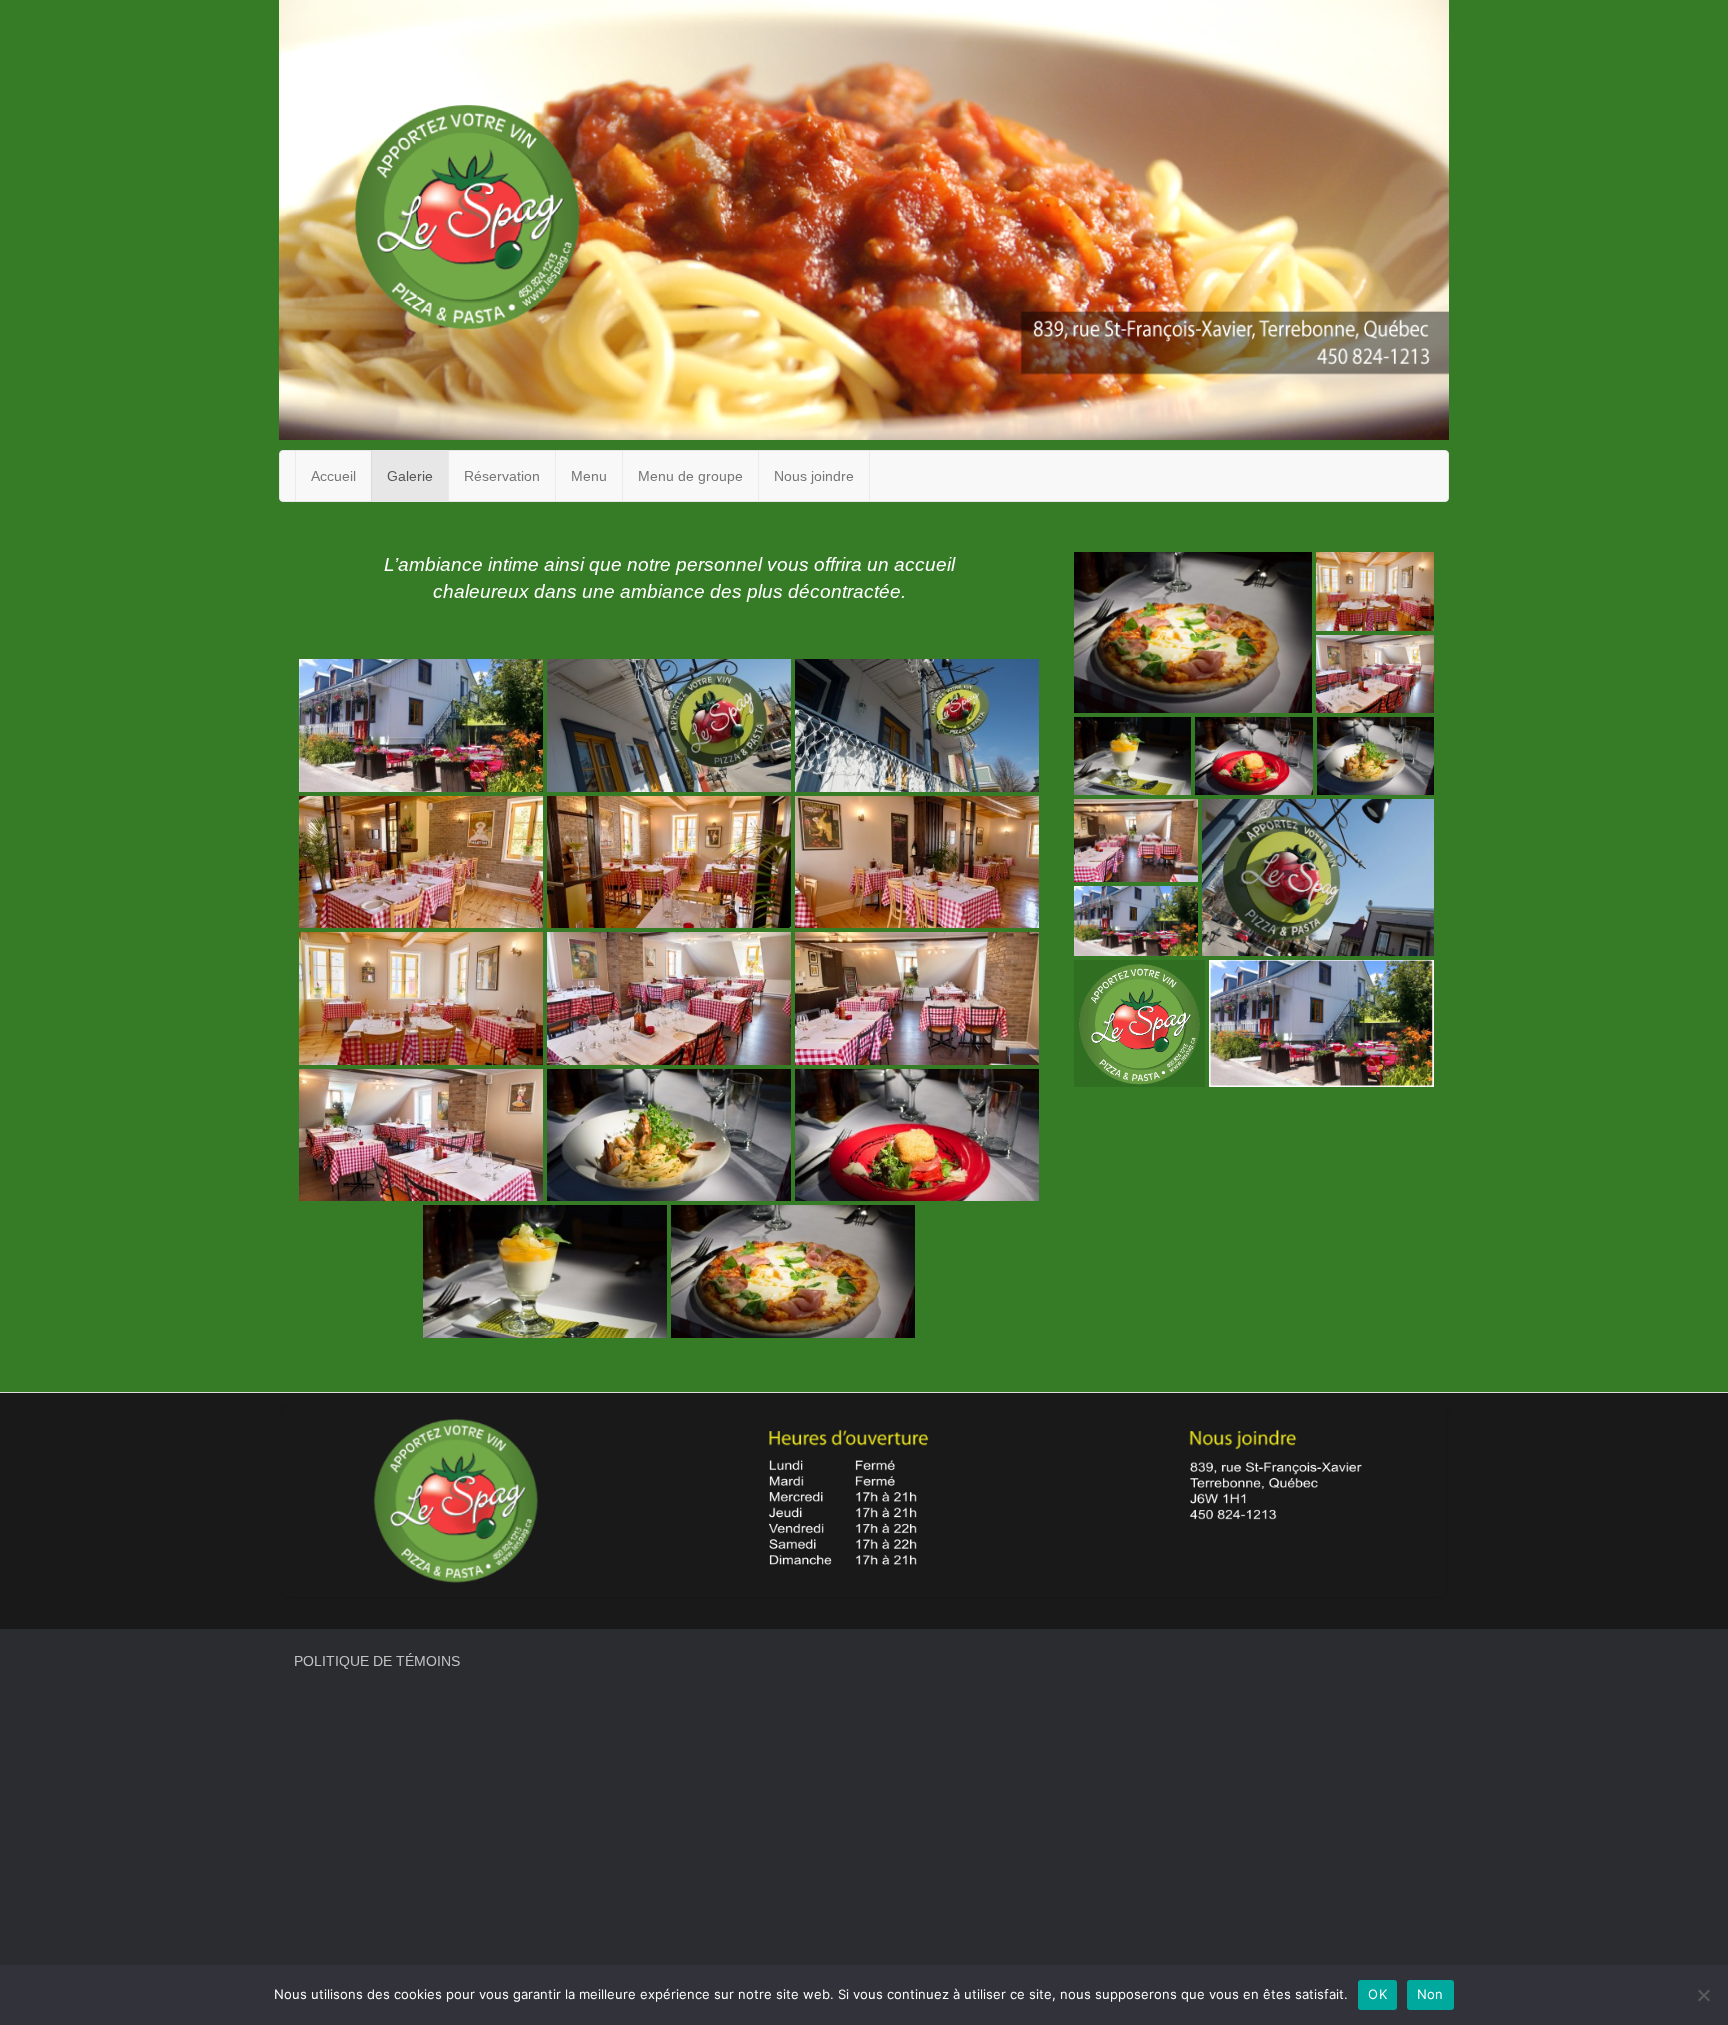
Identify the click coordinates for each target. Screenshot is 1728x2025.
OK (1377, 1994)
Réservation (502, 476)
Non (1430, 1994)
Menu (589, 476)
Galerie (410, 476)
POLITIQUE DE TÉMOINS (377, 1661)
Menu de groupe (690, 476)
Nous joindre (814, 476)
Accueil (333, 476)
